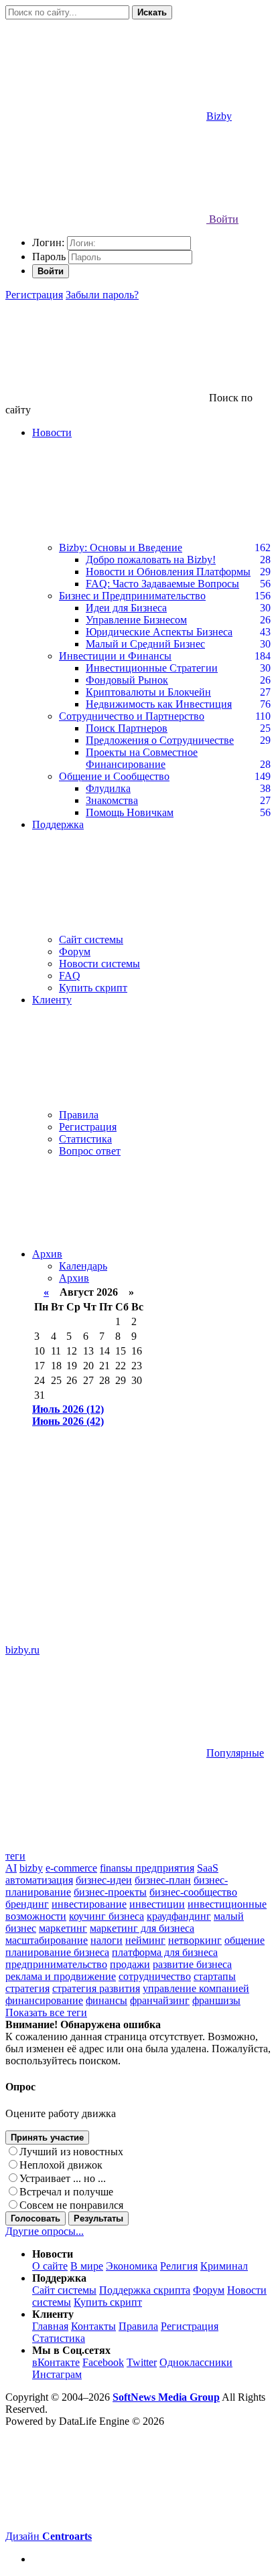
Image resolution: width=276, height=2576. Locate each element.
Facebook (103, 2362)
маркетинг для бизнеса (142, 1928)
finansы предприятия (147, 1868)
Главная (50, 2326)
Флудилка (108, 788)
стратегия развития (96, 1988)
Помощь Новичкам (130, 812)
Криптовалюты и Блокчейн (148, 692)
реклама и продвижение (61, 1976)
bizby (31, 1868)
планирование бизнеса (57, 1952)
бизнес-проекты (110, 1892)
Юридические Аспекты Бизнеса (159, 632)
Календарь (83, 1266)
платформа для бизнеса (165, 1952)
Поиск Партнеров (127, 728)
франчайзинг (160, 2000)
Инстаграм (57, 2374)
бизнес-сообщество (193, 1892)
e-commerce (71, 1868)
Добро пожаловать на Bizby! (151, 560)
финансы (107, 2000)
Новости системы (99, 964)
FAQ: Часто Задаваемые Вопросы (162, 584)
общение (245, 1940)
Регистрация (34, 295)
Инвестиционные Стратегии (152, 668)
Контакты (93, 2326)
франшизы (216, 2000)
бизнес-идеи (104, 1880)
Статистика (85, 1139)
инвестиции (157, 1904)
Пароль (49, 257)
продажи (130, 1964)
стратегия (27, 1988)
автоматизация (39, 1880)
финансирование (44, 2000)
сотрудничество (155, 1976)
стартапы (215, 1976)
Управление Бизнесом (136, 620)
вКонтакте (56, 2362)
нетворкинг (195, 1940)
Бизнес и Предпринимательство (132, 596)
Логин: (48, 242)
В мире (87, 2266)
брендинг (27, 1904)
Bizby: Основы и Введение (121, 548)
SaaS (208, 1868)
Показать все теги (46, 2012)
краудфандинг (179, 1916)
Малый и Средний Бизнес (145, 644)
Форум (75, 952)
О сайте (50, 2266)
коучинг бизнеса (107, 1916)
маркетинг (63, 1928)
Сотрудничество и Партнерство (132, 716)
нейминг (145, 1940)
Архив (47, 1254)
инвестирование (89, 1904)
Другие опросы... (45, 2231)
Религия (179, 2266)
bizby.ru (22, 1650)
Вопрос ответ (90, 1151)
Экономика (132, 2266)
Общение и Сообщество (114, 776)
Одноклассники (196, 2362)
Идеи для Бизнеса (126, 608)
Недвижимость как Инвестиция (159, 704)
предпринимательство (56, 1964)
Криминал (224, 2266)
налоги (107, 1940)
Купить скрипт (93, 988)
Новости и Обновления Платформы (168, 572)
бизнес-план (163, 1880)
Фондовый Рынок (127, 680)
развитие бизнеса (192, 1964)
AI (11, 1868)
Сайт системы (91, 939)
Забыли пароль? (102, 295)
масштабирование (47, 1940)
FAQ (70, 976)
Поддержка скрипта (145, 2290)
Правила (79, 1115)
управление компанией (196, 1988)
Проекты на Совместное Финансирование (142, 758)
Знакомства (112, 800)
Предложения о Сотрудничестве (160, 740)
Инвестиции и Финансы (115, 656)
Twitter (142, 2362)
